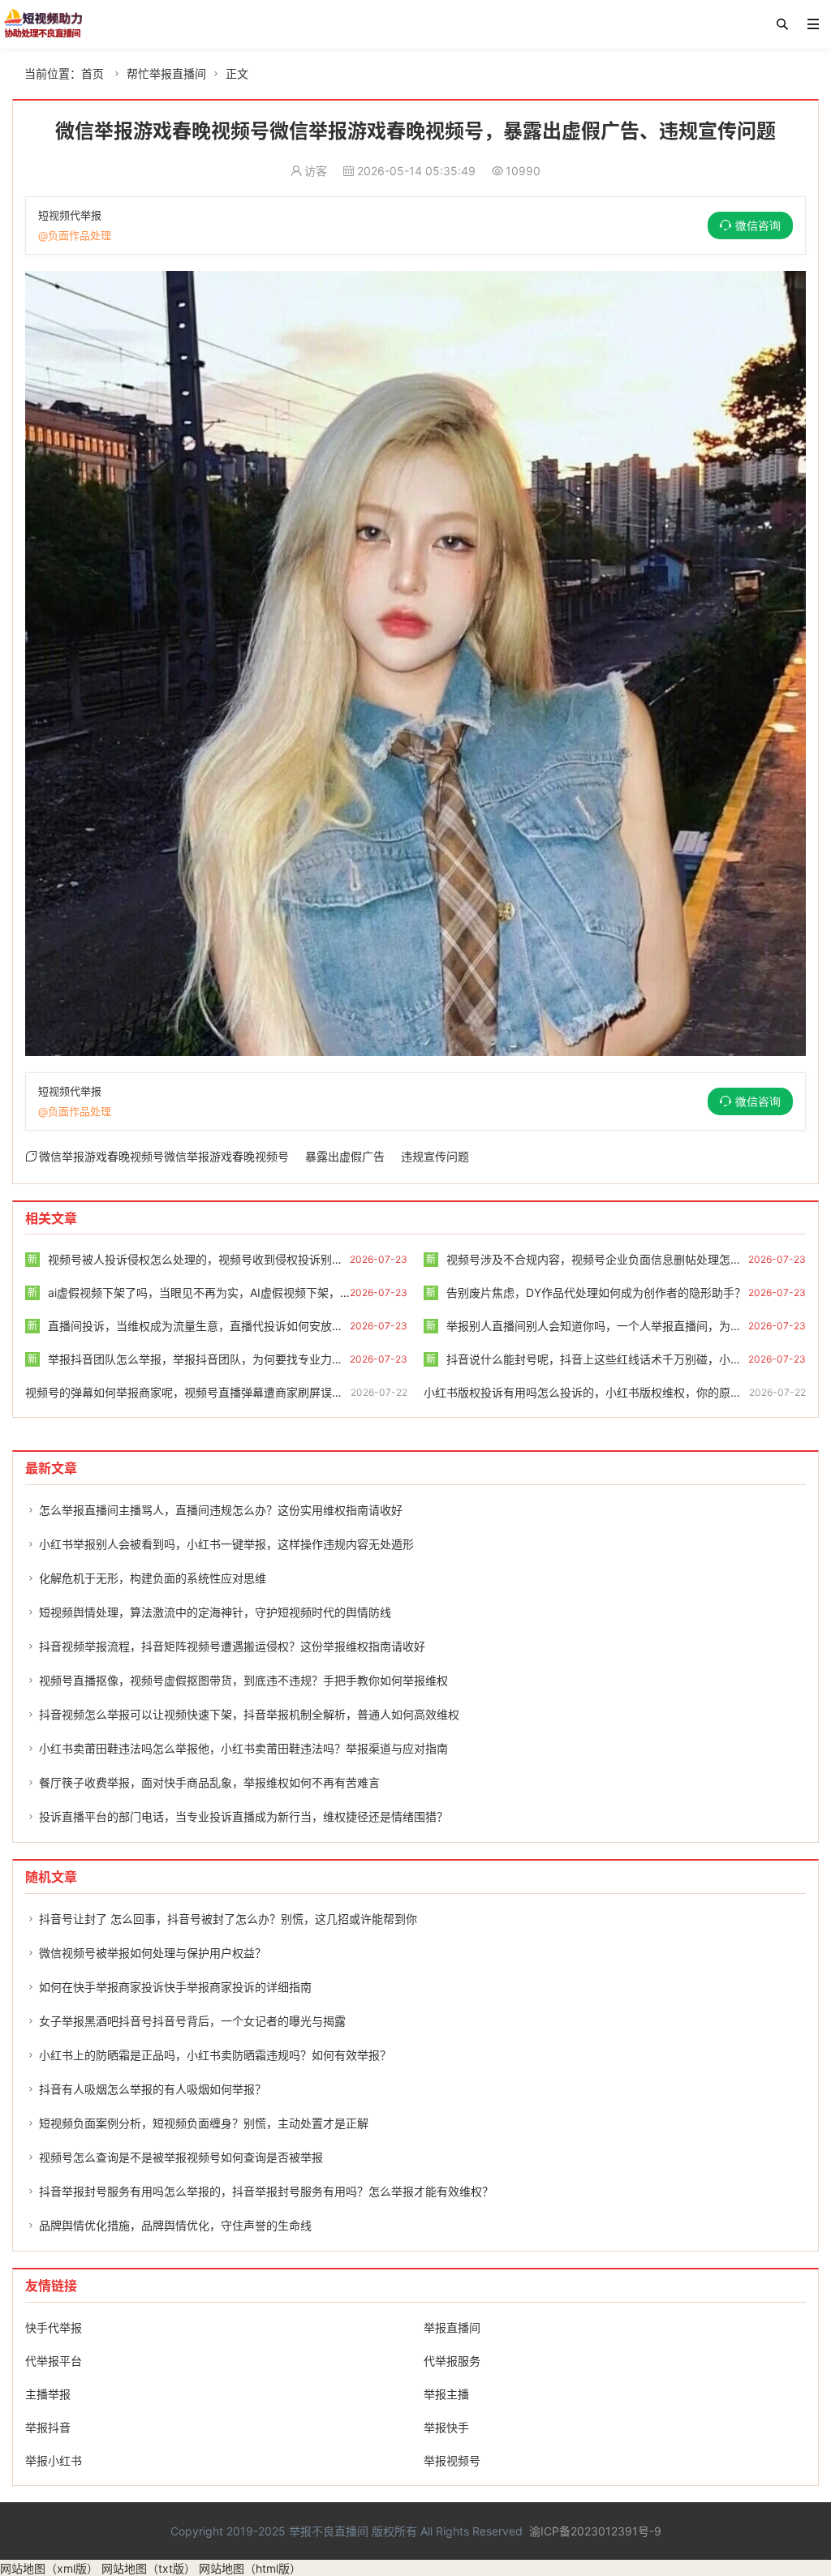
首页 (93, 73)
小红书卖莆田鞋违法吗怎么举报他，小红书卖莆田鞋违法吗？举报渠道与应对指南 (243, 1748)
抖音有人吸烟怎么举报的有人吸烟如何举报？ (153, 2089)
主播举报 (48, 2394)
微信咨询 (758, 225)
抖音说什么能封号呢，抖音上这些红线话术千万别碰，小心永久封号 (607, 1359)
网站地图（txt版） (149, 2568)
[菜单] (813, 24)
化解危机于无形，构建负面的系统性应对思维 (153, 1578)
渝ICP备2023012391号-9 (595, 2531)
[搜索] (782, 24)
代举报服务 (452, 2361)
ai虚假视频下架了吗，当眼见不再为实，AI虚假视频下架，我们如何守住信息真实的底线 (258, 1292)
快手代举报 (54, 2327)
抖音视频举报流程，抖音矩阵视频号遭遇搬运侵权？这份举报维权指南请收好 (232, 1646)
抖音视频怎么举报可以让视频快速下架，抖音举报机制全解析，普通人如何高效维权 (249, 1714)
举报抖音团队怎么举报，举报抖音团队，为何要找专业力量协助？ (202, 1359)
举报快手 (446, 2427)
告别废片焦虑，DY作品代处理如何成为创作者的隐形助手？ (586, 1292)
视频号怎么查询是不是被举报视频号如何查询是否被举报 (181, 2157)
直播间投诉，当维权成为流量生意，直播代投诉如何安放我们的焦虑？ (214, 1326)
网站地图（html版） (250, 2568)
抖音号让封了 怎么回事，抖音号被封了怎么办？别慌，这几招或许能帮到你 (228, 1919)
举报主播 (446, 2394)
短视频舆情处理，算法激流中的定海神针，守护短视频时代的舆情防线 (215, 1612)
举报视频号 (452, 2460)
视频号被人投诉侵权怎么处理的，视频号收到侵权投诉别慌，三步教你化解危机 (237, 1259)
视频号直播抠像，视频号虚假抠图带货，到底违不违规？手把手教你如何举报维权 (243, 1680)
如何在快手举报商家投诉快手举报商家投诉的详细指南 (175, 1987)
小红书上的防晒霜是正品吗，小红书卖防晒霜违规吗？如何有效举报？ (215, 2055)
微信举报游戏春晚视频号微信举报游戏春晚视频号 (164, 1156)
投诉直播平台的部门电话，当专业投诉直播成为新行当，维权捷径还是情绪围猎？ (243, 1816)
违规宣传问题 (435, 1156)
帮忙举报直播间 (166, 73)
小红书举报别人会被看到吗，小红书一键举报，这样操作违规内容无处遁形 (226, 1544)
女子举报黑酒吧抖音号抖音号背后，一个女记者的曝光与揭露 (192, 2021)
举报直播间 (452, 2327)
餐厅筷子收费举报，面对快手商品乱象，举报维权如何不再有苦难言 (209, 1782)
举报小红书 (54, 2460)
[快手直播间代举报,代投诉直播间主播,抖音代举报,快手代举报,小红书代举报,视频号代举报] (43, 24)
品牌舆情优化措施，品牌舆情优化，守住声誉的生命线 (175, 2225)
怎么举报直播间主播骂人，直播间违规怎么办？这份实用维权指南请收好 (221, 1510)
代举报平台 (54, 2361)
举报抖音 (48, 2427)
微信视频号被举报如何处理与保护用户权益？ (153, 1953)
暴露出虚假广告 (345, 1156)
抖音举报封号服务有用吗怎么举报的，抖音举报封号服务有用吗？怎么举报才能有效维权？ (266, 2191)
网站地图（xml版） (49, 2568)
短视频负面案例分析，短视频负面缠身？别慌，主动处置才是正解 (204, 2123)
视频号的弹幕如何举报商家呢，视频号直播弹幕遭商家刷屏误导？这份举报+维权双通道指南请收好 (273, 1392)
